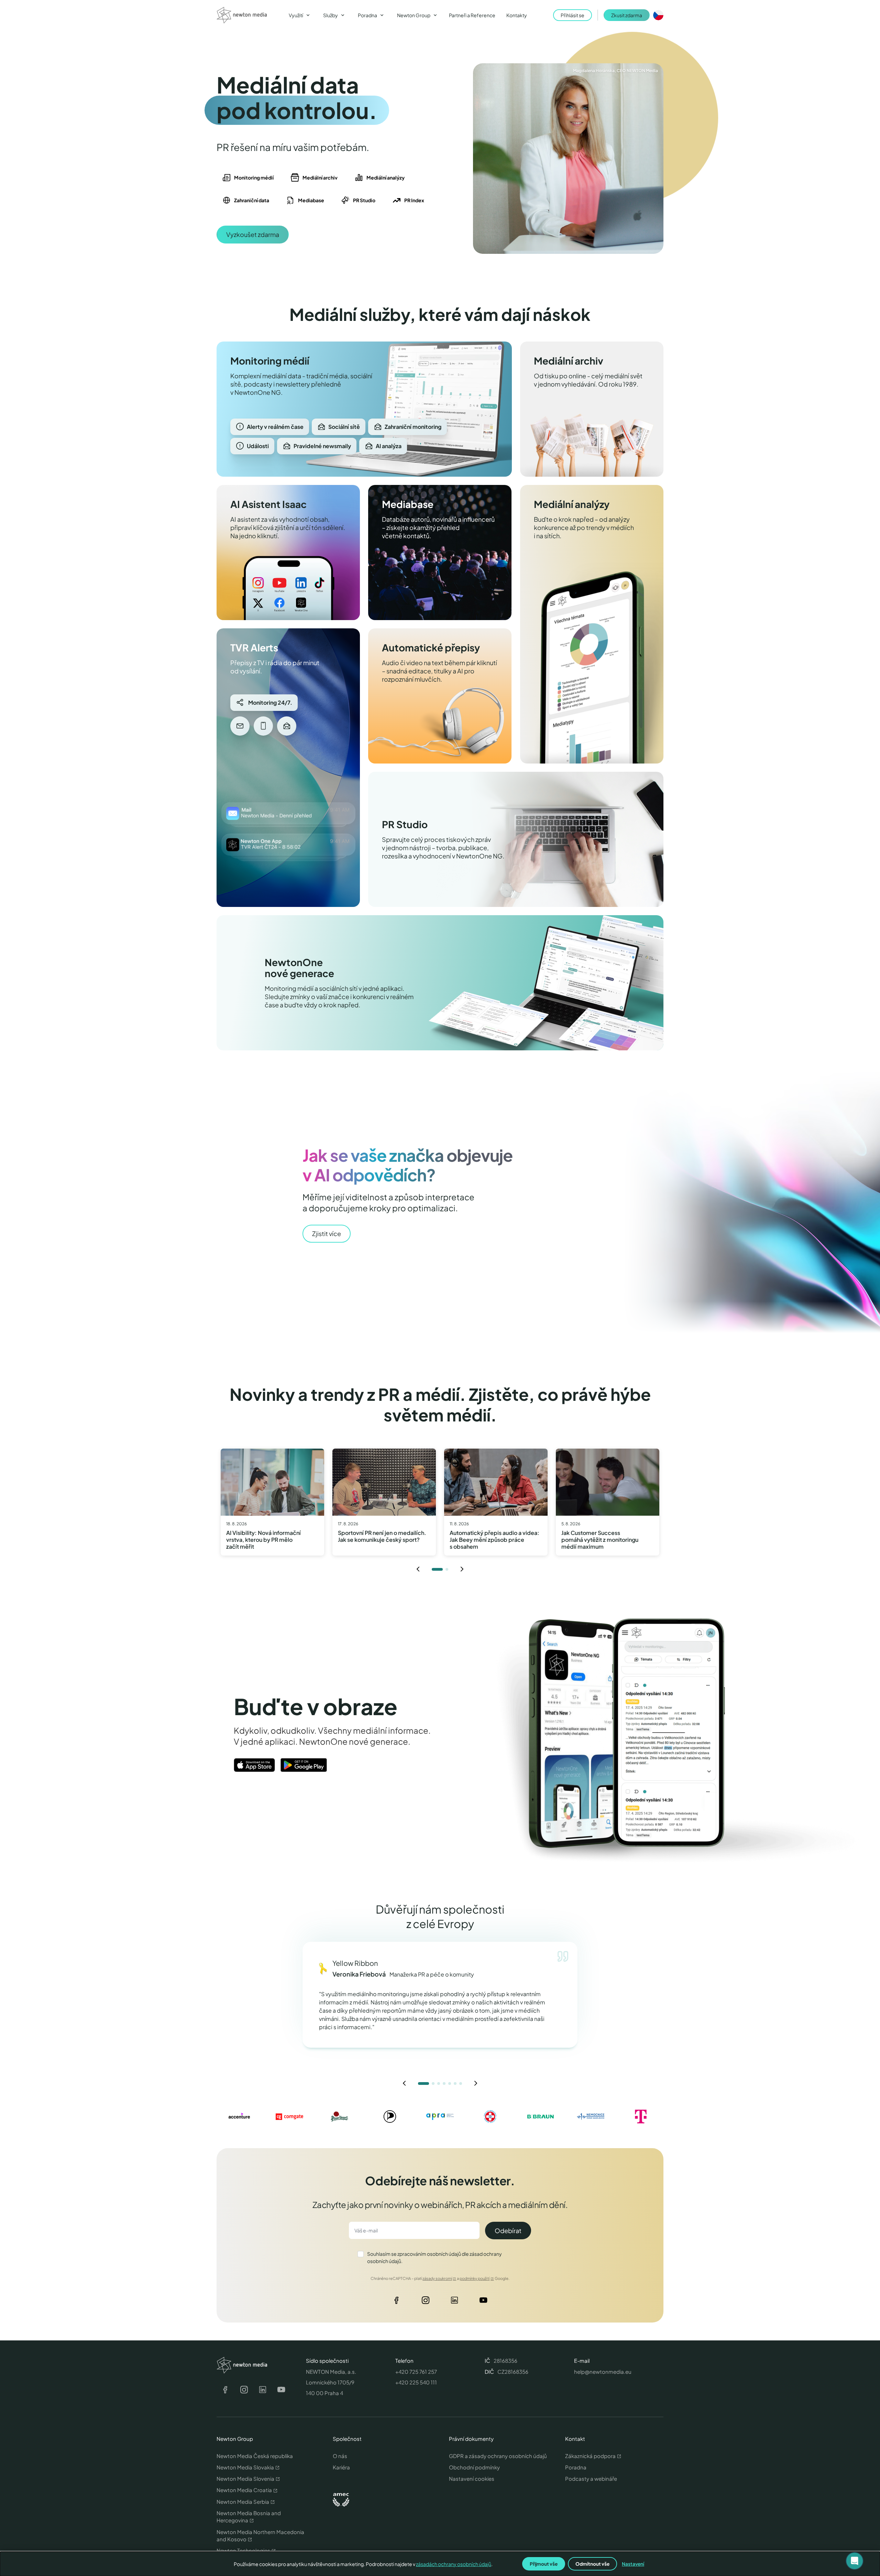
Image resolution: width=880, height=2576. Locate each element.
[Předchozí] (418, 1569)
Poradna (576, 2467)
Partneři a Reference (472, 15)
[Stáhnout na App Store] (254, 1765)
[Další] (462, 1569)
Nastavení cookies (472, 2478)
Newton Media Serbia (243, 2502)
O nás (340, 2456)
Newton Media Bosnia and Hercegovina (249, 2517)
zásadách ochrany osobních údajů (454, 2564)
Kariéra (341, 2467)
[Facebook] (397, 2302)
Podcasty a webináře (591, 2478)
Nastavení (633, 2564)
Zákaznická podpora (590, 2456)
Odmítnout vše (592, 2564)
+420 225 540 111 (416, 2382)
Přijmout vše (544, 2564)
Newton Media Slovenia (245, 2478)
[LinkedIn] (454, 2302)
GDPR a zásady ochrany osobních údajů (498, 2456)
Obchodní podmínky (474, 2467)
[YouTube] (483, 2302)
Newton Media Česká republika (255, 2456)
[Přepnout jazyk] (658, 15)
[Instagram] (426, 2302)
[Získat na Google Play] (304, 1765)
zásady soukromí (437, 2278)
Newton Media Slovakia (245, 2467)
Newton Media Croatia (244, 2490)
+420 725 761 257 (416, 2372)
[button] (855, 2561)
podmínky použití (475, 2278)
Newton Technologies (243, 2550)
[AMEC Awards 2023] (341, 2500)
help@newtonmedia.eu (603, 2372)
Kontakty (517, 15)
